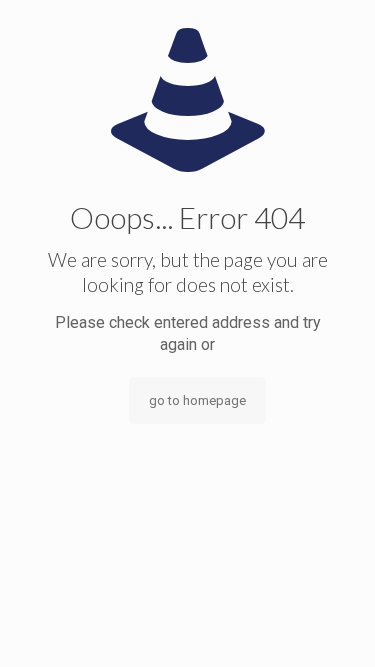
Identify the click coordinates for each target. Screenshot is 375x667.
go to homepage (197, 400)
